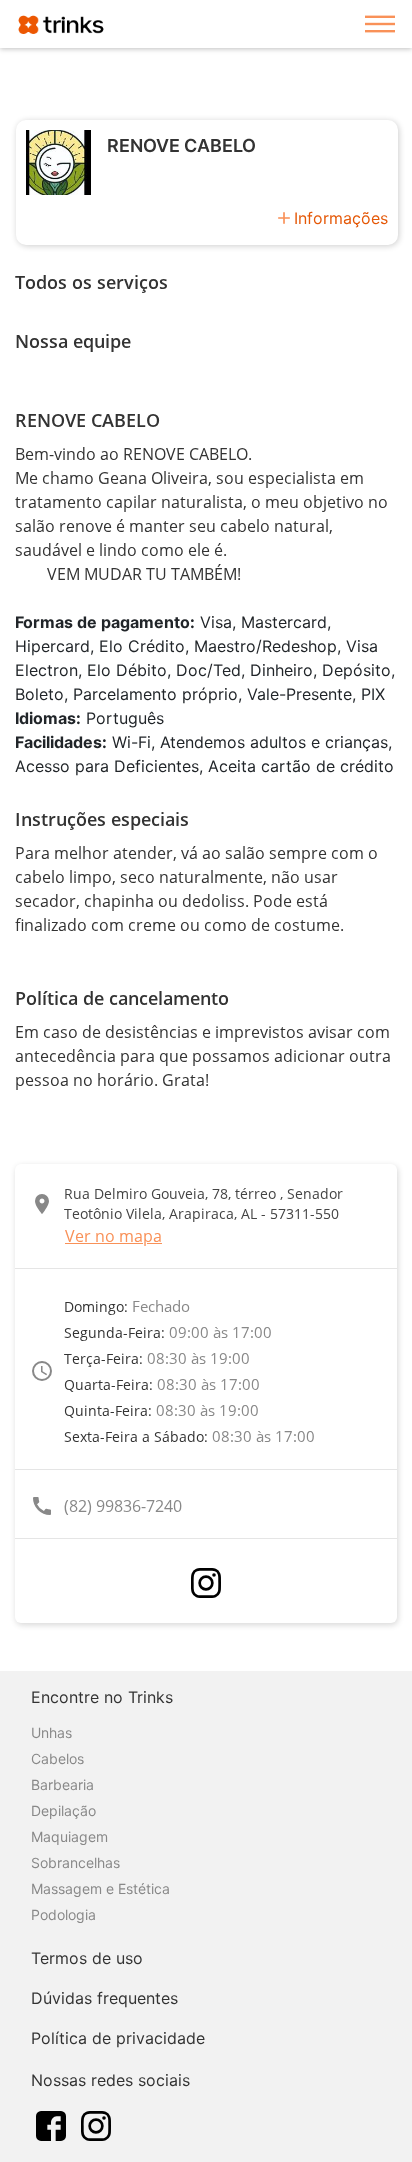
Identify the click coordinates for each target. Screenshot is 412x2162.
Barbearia (62, 1784)
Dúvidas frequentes (104, 1998)
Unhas (51, 1732)
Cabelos (57, 1758)
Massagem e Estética (100, 1888)
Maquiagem (69, 1836)
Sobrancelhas (75, 1862)
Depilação (63, 1810)
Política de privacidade (118, 2038)
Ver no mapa (113, 1236)
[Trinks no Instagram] (96, 2124)
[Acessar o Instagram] (206, 1583)
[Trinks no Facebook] (51, 2124)
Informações (341, 218)
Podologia (63, 1914)
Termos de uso (87, 1958)
